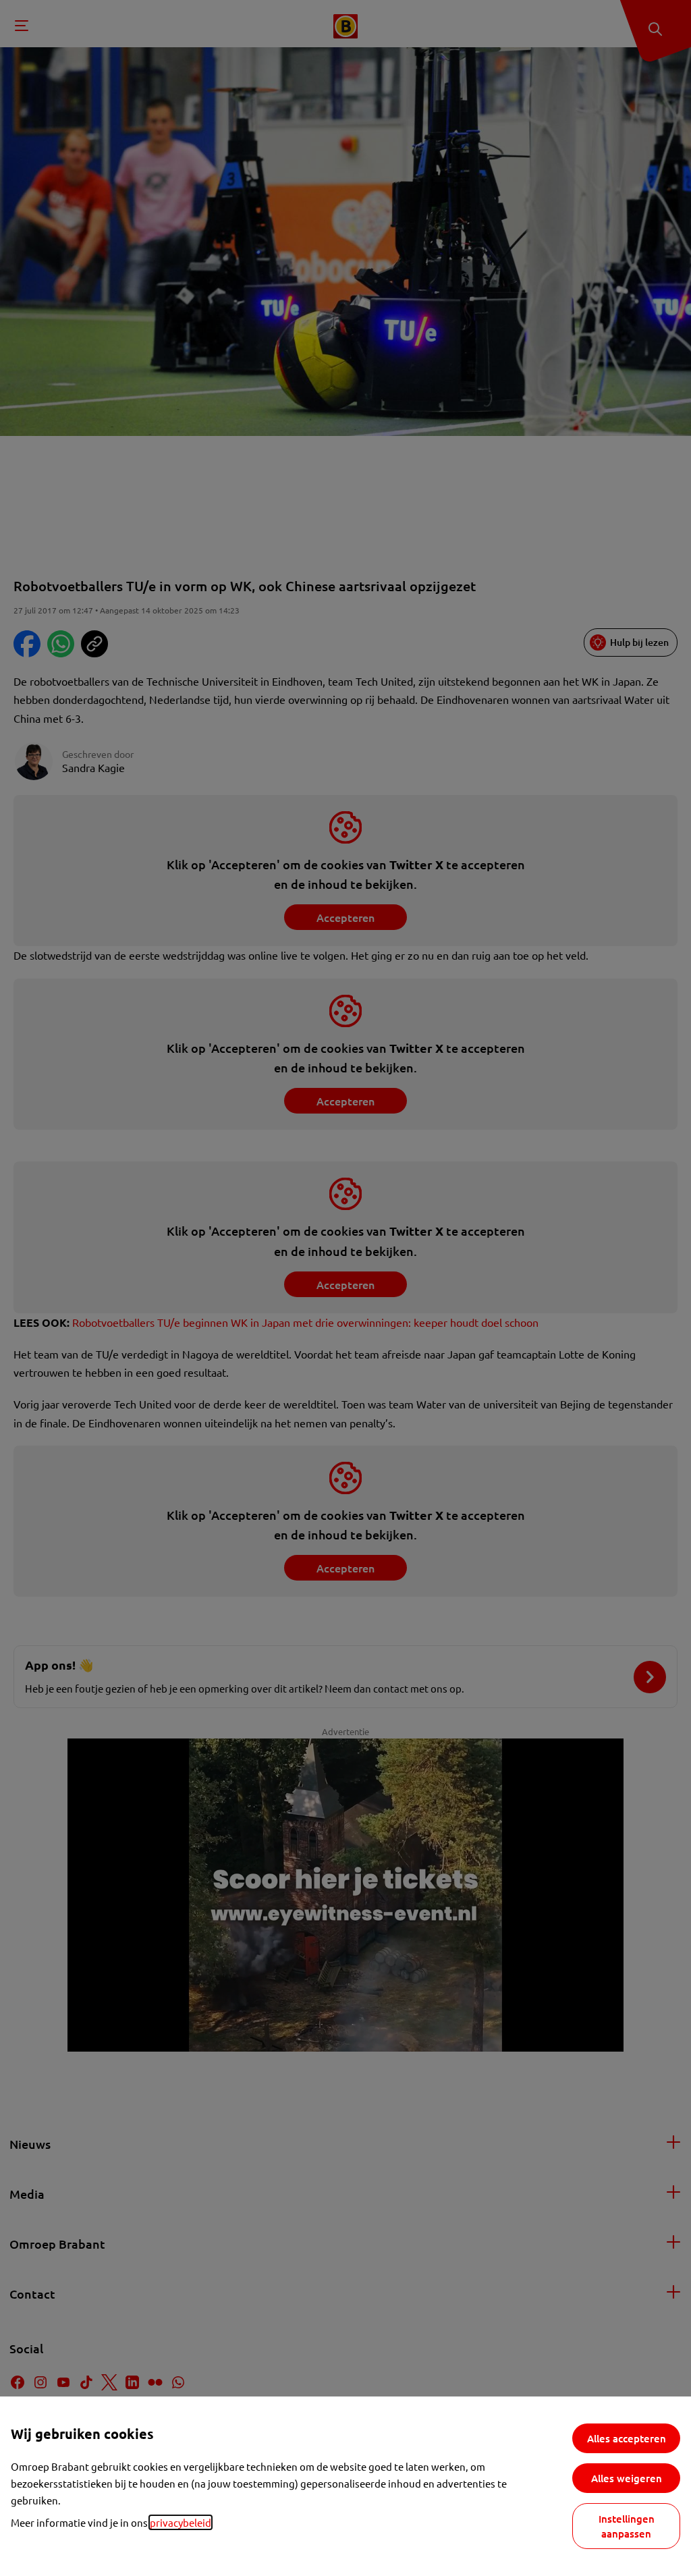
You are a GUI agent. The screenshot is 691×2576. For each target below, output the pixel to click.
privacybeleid (181, 2522)
